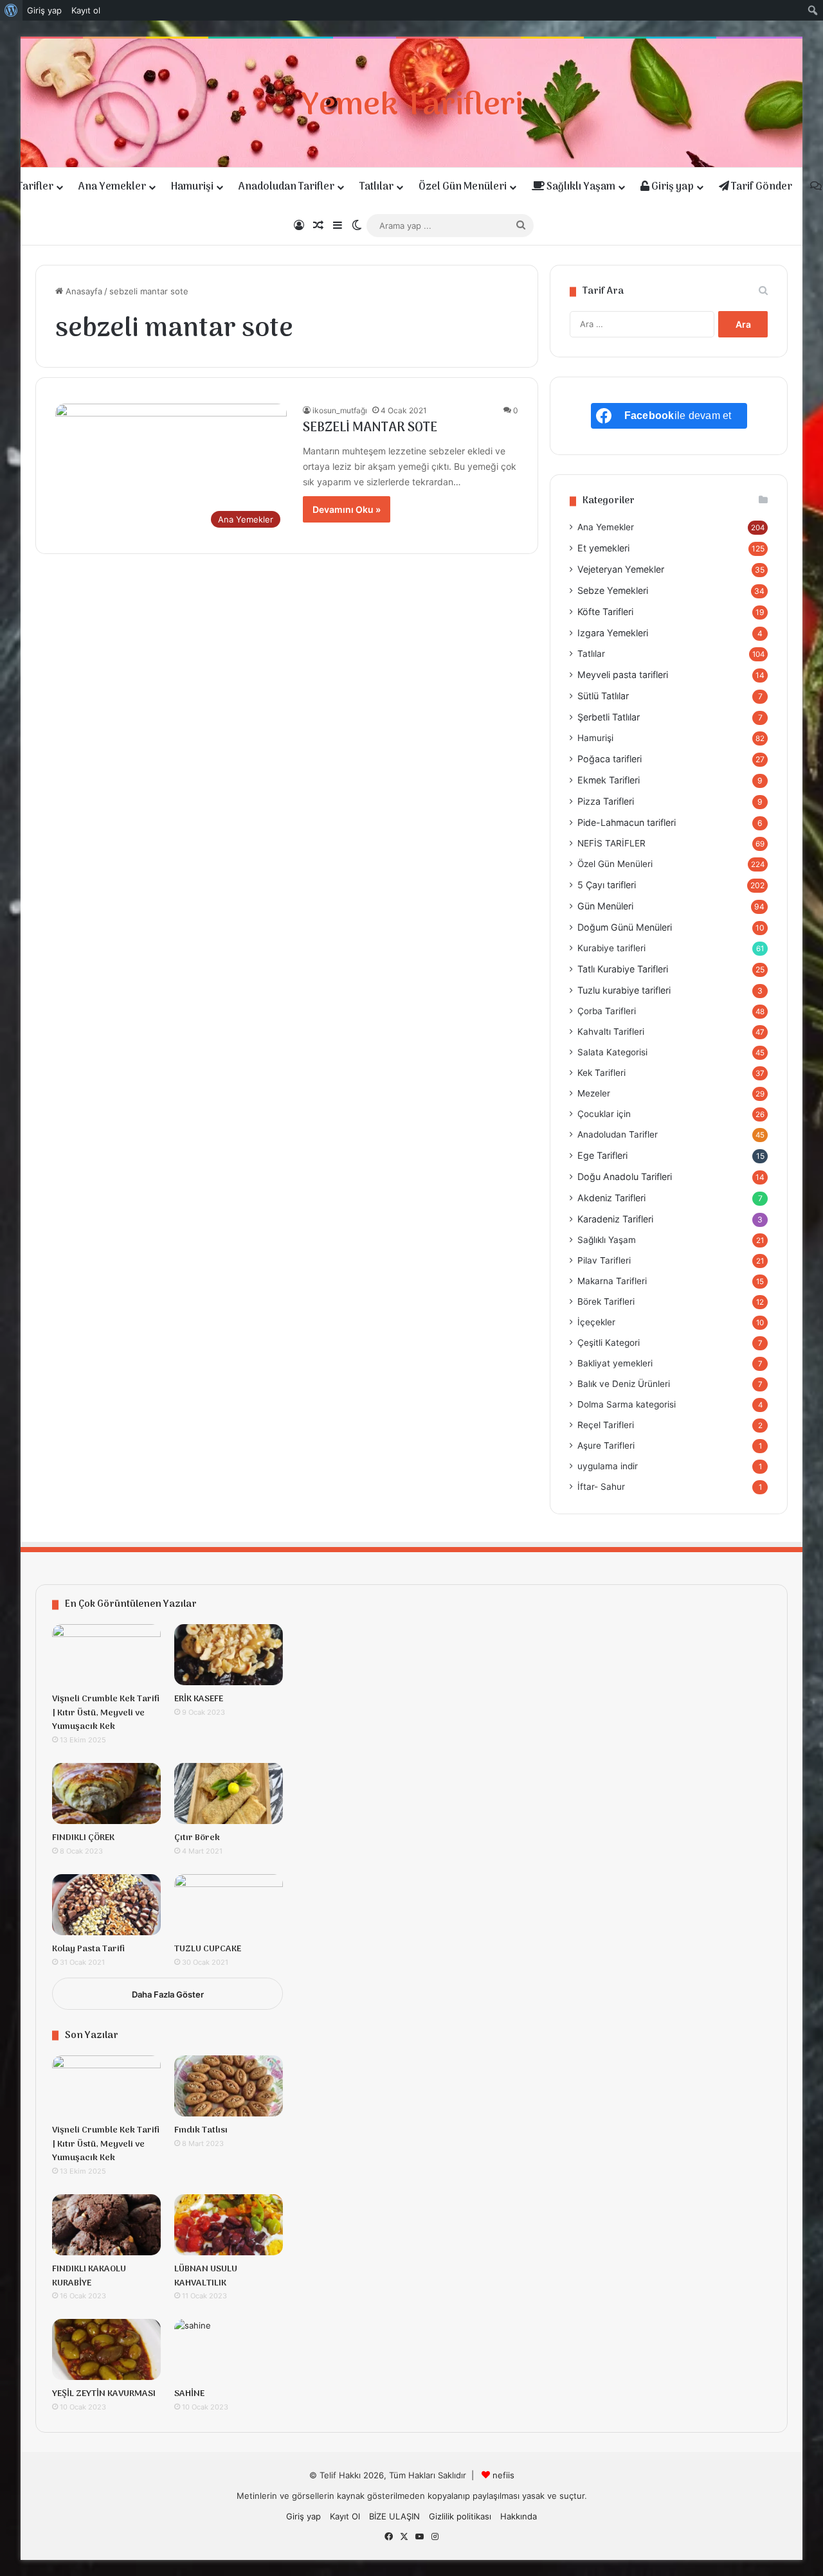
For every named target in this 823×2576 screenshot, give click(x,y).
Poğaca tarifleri (610, 759)
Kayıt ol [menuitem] (86, 10)
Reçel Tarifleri (606, 1425)
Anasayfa (83, 291)
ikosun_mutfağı (340, 410)
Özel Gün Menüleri (463, 187)
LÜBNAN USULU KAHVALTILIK (206, 2276)
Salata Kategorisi (612, 1052)
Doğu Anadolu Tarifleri (625, 1176)
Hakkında (519, 2516)
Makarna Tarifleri (612, 1281)
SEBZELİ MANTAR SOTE (370, 428)
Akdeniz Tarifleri (611, 1198)
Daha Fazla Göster (168, 1994)
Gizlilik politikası (460, 2516)
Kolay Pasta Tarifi (88, 1949)
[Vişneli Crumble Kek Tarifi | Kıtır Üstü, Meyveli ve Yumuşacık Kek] (106, 1655)
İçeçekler (596, 1322)
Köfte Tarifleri (605, 612)
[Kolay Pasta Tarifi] (106, 1905)
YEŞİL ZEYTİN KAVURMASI (104, 2394)
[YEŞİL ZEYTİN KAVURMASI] (106, 2349)
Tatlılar (376, 187)
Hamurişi (192, 187)
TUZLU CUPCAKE (208, 1949)
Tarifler (35, 187)
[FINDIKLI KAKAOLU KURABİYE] (106, 2225)
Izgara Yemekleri (613, 633)
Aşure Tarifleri (606, 1445)
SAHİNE (189, 2394)
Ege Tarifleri (602, 1155)
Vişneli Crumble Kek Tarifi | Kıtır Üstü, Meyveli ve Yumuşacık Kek (106, 1713)
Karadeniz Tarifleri (615, 1219)
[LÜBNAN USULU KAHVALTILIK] (229, 2225)
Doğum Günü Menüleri (625, 927)
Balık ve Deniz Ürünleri (624, 1384)
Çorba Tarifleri (607, 1011)
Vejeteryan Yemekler (621, 569)
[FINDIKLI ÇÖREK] (106, 1793)
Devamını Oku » (347, 509)
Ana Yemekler (112, 187)
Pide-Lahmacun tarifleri (627, 822)
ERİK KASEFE (199, 1699)
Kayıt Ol (345, 2516)
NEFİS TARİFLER (611, 843)
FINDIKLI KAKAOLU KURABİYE (89, 2276)
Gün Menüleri (605, 906)
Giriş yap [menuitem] (44, 10)
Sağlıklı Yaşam (580, 187)
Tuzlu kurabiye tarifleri (624, 990)
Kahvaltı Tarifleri (611, 1032)
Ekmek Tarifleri (609, 780)
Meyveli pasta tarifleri (623, 675)
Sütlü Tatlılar (603, 696)
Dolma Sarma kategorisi (627, 1404)
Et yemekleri (603, 548)
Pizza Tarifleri (606, 801)
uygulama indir (608, 1466)
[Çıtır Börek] (229, 1793)
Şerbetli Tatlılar (609, 717)
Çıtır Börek (197, 1838)
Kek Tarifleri (601, 1073)
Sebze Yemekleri (613, 590)
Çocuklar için (604, 1114)
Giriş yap (672, 187)
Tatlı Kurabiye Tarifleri (623, 969)
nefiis (503, 2475)
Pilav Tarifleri (604, 1260)
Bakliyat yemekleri (615, 1363)
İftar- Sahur (601, 1487)
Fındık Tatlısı (201, 2130)
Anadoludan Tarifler (286, 187)
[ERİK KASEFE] (229, 1655)
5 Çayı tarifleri (607, 885)
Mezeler (594, 1093)
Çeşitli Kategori (609, 1343)
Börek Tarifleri (606, 1301)
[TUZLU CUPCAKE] (229, 1905)
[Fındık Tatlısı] (229, 2086)
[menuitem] (11, 10)
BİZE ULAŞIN (394, 2516)
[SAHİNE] (229, 2349)
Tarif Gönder (761, 187)
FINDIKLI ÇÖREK (83, 1838)
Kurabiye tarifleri (611, 948)
